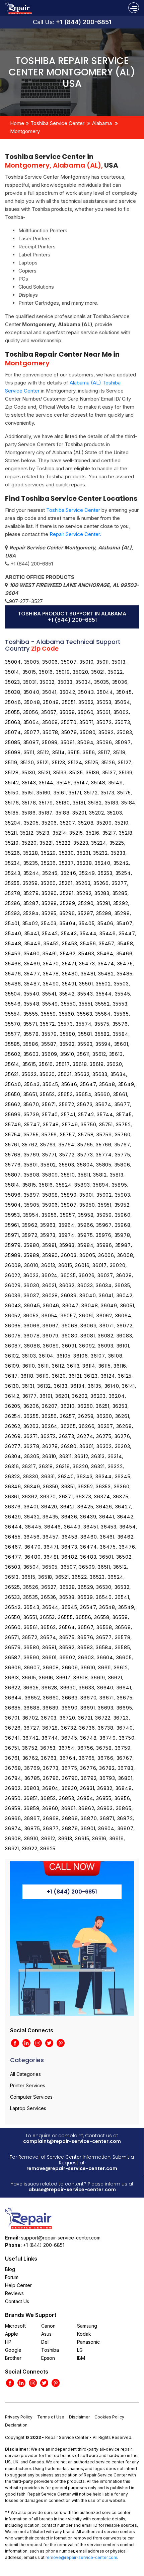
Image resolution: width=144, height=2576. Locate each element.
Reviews (14, 2293)
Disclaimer (79, 2417)
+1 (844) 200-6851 (84, 22)
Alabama (102, 123)
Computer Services (31, 2097)
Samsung (87, 2326)
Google (13, 2350)
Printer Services (28, 2085)
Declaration (16, 2425)
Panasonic (88, 2342)
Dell (45, 2342)
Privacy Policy (19, 2417)
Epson (48, 2358)
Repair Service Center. (75, 534)
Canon (48, 2326)
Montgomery (25, 131)
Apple (12, 2334)
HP (8, 2342)
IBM (81, 2358)
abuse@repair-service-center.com (72, 2190)
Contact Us (17, 2301)
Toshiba (50, 2350)
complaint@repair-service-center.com (72, 2141)
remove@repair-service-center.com (72, 2168)
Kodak (84, 2334)
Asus (46, 2334)
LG (80, 2350)
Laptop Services (28, 2108)
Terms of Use (51, 2417)
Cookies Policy (109, 2417)
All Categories (25, 2074)
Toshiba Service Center (57, 123)
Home (17, 123)
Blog (10, 2269)
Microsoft (15, 2326)
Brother (13, 2358)
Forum (12, 2277)
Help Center (18, 2285)
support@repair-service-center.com (61, 2238)
